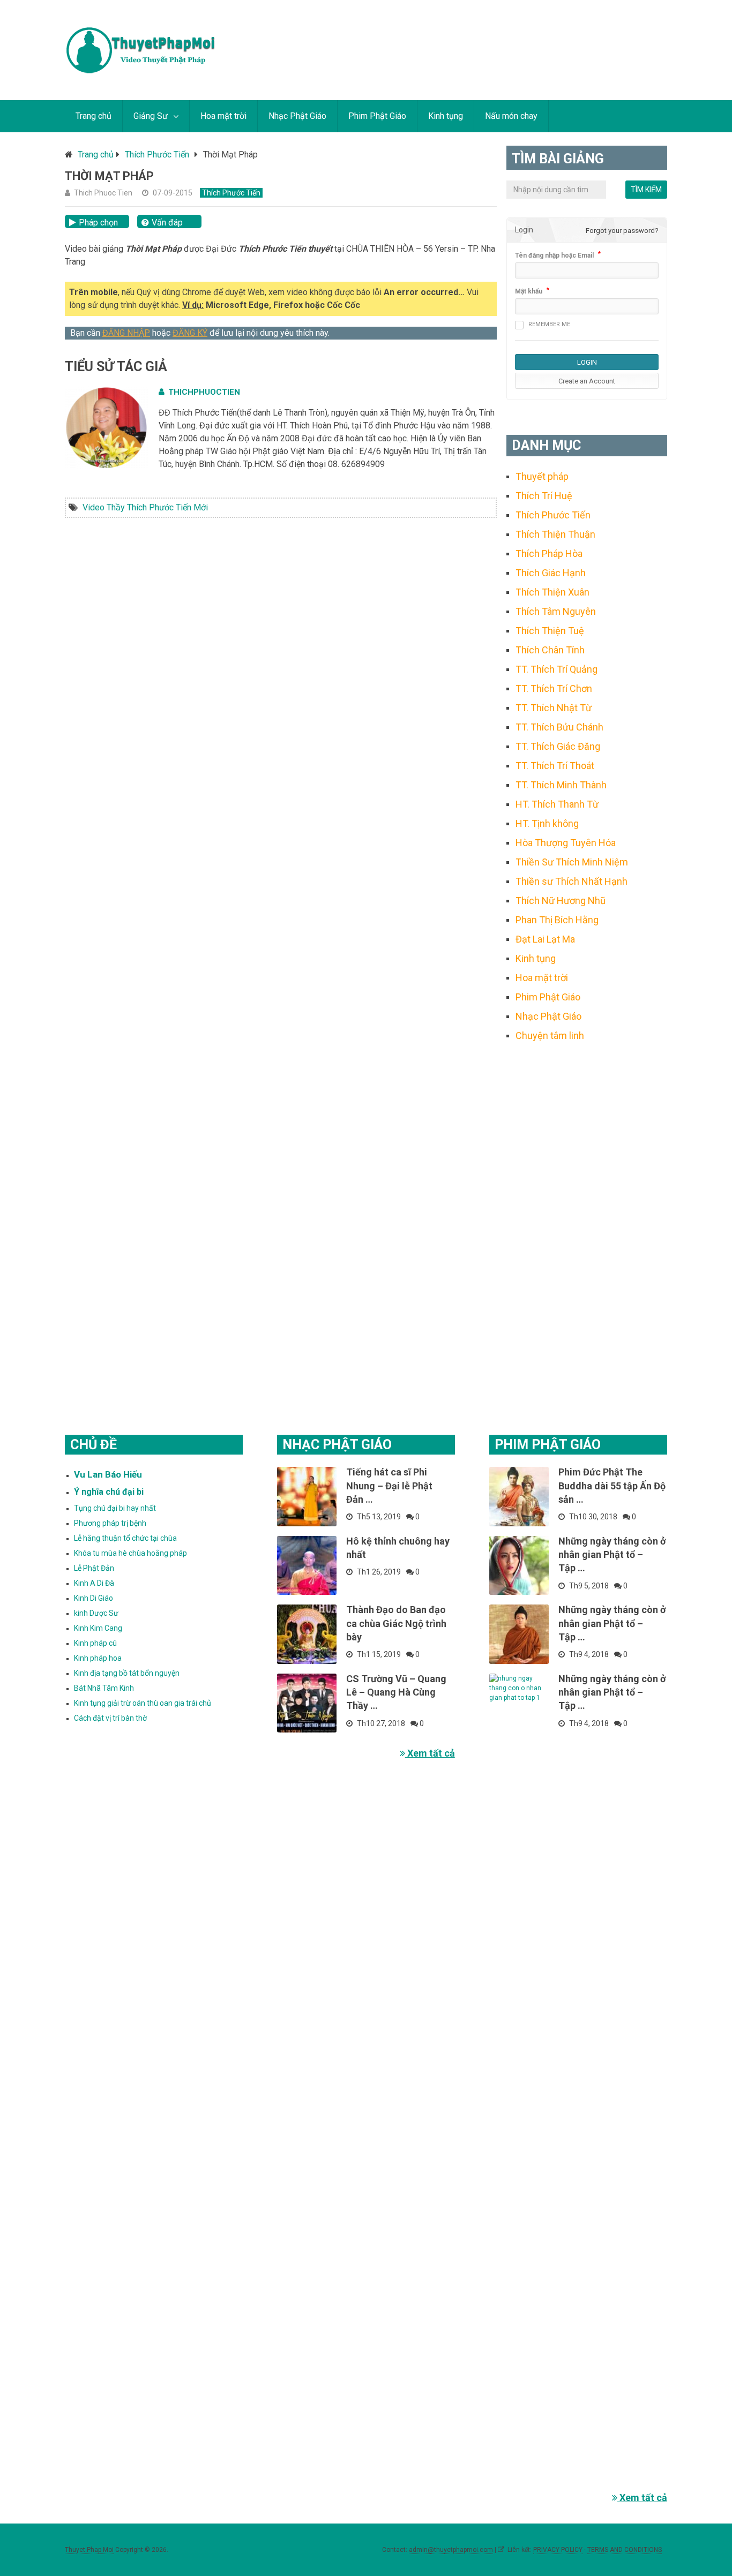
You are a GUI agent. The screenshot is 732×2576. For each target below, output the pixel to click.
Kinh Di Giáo (94, 1598)
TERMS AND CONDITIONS (625, 2550)
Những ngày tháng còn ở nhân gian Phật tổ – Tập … (612, 1554)
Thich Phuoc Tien (103, 193)
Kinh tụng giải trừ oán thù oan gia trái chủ (143, 1703)
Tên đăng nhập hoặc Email (554, 255)
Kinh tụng (446, 116)
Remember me (549, 324)
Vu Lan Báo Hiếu (108, 1474)
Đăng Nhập (126, 333)
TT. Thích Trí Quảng (557, 669)
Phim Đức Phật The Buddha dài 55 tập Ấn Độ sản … (612, 1485)
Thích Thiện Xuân (552, 592)
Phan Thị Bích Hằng (557, 920)
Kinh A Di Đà (94, 1583)
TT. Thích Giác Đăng (558, 746)
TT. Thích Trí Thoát (555, 766)
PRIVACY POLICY (558, 2550)
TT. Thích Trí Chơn (554, 688)
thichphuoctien (204, 392)
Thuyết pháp (542, 476)
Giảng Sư (151, 116)
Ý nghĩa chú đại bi (109, 1492)
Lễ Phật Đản (94, 1568)
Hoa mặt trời (223, 116)
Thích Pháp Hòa (549, 553)
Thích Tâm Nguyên (556, 611)
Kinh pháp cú (95, 1643)
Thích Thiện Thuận (555, 534)
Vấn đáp (167, 223)
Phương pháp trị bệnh (110, 1523)
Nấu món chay (511, 116)
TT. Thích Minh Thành (561, 785)
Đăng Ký (190, 333)
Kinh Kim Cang (98, 1628)
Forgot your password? (622, 231)
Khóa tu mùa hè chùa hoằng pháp (130, 1553)
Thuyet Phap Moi (89, 2550)
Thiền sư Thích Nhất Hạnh (572, 881)
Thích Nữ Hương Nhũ (561, 901)
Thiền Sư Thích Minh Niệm (572, 862)
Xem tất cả (430, 1753)
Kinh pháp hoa (98, 1658)
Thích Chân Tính (550, 650)
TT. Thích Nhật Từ (554, 708)
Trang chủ (94, 116)
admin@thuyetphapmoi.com (451, 2550)
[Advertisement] (587, 1225)
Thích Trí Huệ (544, 496)
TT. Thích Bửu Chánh (559, 727)
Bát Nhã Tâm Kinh (104, 1688)
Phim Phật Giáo (377, 116)
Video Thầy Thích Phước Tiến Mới (145, 507)
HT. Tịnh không (547, 823)
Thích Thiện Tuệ (550, 631)
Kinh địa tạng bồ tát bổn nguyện (127, 1673)
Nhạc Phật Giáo (297, 116)
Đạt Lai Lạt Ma (545, 939)
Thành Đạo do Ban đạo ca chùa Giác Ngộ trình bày (396, 1623)
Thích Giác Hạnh (551, 573)
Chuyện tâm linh (550, 1035)
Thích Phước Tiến (157, 155)
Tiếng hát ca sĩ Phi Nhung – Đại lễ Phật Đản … (389, 1485)
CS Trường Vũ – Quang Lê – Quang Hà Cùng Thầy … (396, 1692)
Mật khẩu (529, 291)
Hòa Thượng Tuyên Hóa (566, 843)
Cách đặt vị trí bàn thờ (110, 1718)
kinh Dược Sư (96, 1613)
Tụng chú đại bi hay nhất (115, 1508)
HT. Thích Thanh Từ (557, 804)
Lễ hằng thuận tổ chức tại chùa (125, 1538)
